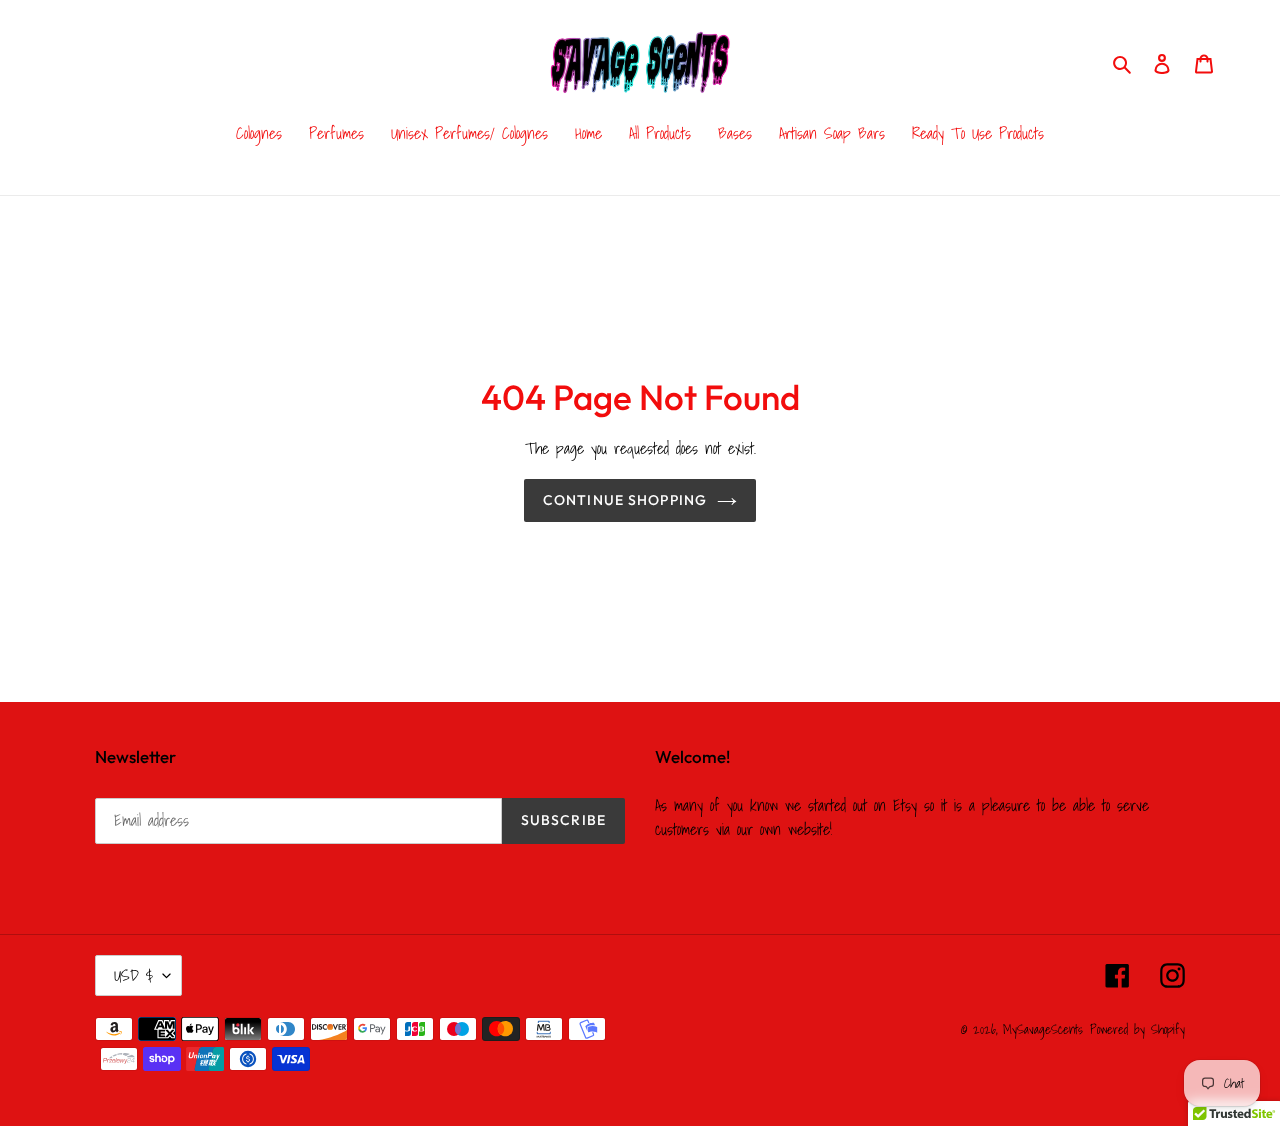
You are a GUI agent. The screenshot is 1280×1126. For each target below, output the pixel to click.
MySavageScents (1043, 1029)
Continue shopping (625, 500)
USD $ (133, 975)
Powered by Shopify (1137, 1029)
